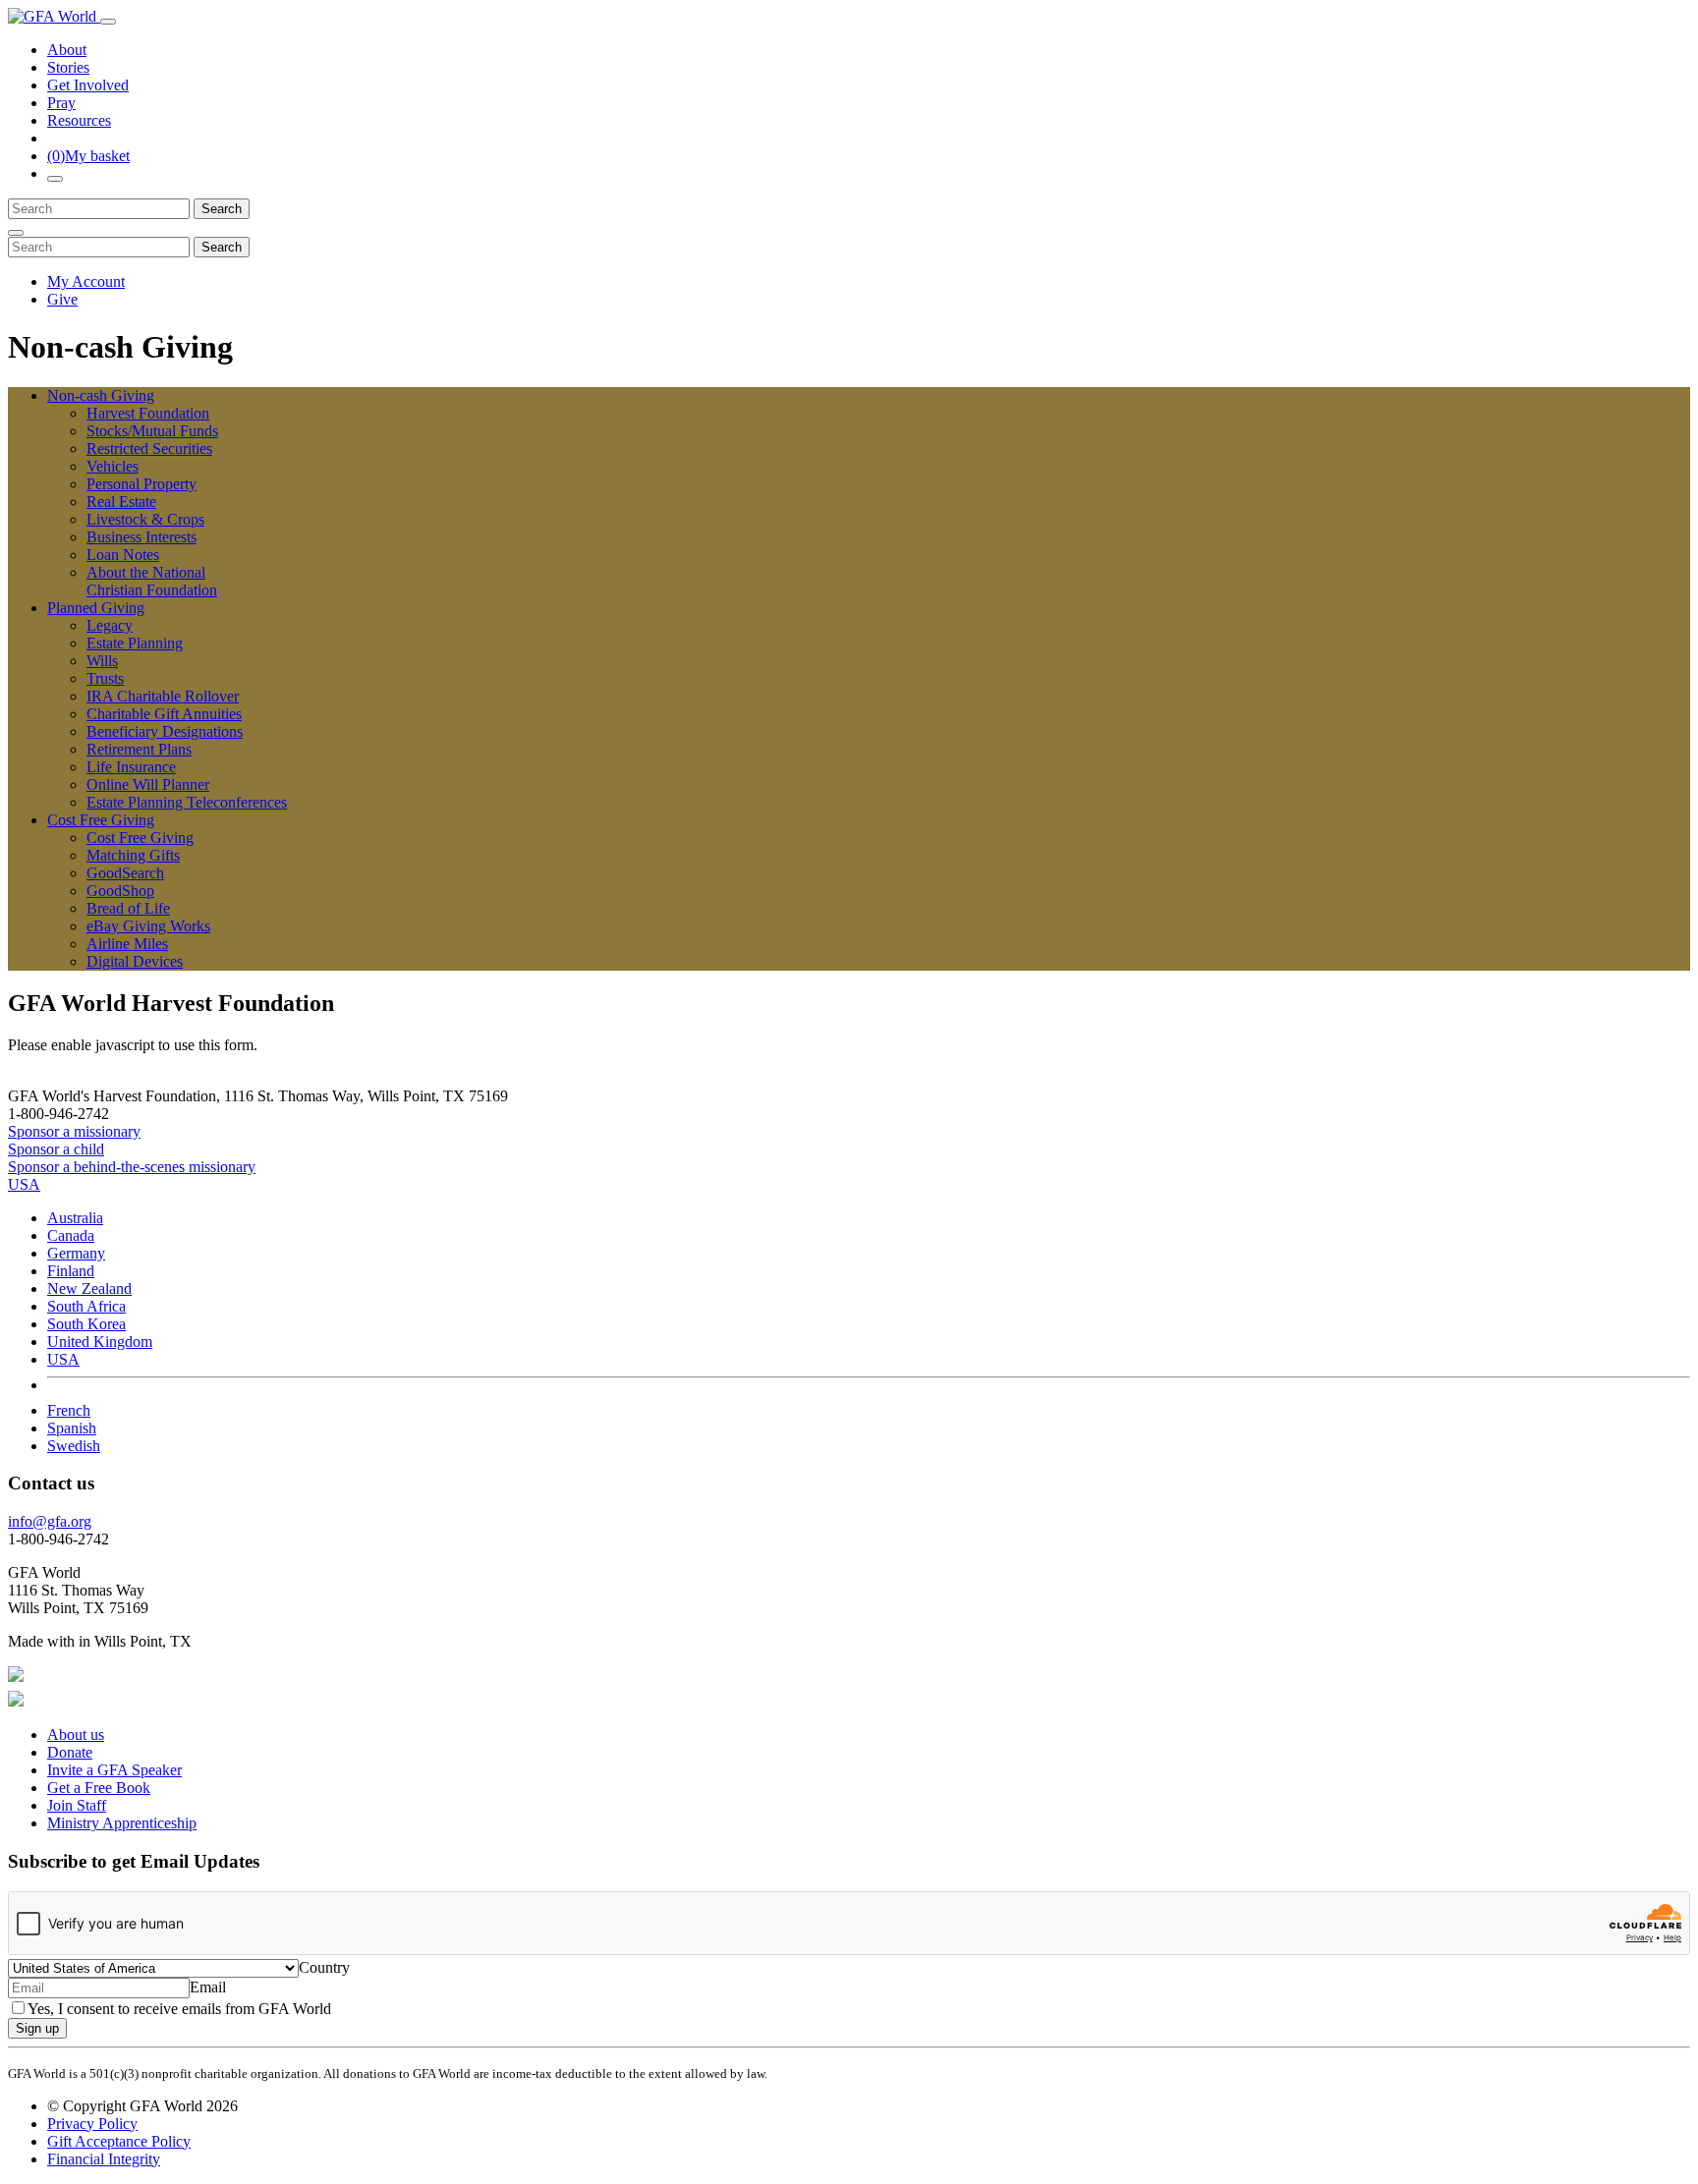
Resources (79, 120)
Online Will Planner (148, 784)
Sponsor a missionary (74, 1131)
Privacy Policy (92, 2124)
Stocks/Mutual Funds (152, 431)
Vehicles (113, 466)
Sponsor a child (56, 1149)
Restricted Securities (149, 448)
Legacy (110, 625)
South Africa (86, 1306)
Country (324, 1967)
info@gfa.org (50, 1521)
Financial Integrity (104, 2159)
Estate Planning (135, 643)
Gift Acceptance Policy (119, 2141)
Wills (102, 661)
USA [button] (24, 1184)
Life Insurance (131, 767)
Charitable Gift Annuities (164, 714)
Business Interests (141, 537)
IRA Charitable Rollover (163, 696)
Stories (68, 67)
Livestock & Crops (145, 519)
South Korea (86, 1324)
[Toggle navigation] (108, 22)
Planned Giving (96, 608)
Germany (76, 1253)
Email (208, 1987)
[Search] (55, 179)
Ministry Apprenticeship (122, 1823)
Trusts (105, 678)
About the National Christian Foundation (152, 581)
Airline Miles (127, 944)
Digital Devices (135, 961)
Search (222, 209)
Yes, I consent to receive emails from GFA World (179, 2009)
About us (76, 1735)
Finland (71, 1271)
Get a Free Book (99, 1788)
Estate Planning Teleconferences (187, 802)
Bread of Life (128, 908)
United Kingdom (100, 1342)
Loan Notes (123, 555)
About (67, 50)
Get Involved (88, 85)
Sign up (37, 2028)
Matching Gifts (133, 855)
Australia (75, 1218)
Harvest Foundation (148, 413)
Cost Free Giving (101, 820)
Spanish (72, 1428)
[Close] (16, 233)
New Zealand (89, 1288)
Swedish (74, 1446)
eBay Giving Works (148, 926)
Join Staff (77, 1805)
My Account (86, 281)
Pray (61, 103)
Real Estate (121, 502)
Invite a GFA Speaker (114, 1770)
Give (62, 299)
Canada (71, 1235)
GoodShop (120, 891)
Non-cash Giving (101, 395)
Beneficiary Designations (165, 731)
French (69, 1410)
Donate (70, 1752)
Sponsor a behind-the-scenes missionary (132, 1167)
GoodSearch (125, 873)
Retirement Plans (139, 749)
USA (63, 1359)
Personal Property (141, 484)
